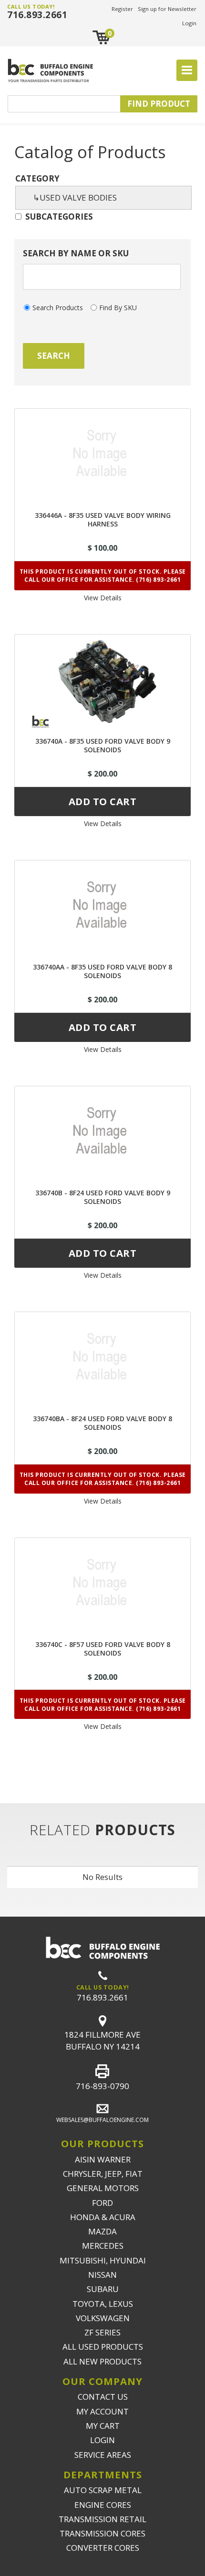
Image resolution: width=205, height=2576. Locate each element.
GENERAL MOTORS (103, 2188)
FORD (102, 2203)
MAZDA (102, 2231)
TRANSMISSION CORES (102, 2533)
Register (122, 9)
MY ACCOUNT (102, 2411)
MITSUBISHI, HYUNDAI (103, 2260)
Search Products (58, 308)
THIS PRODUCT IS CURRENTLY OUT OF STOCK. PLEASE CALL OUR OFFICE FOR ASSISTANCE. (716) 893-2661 (103, 576)
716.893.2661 (37, 15)
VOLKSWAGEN (103, 2318)
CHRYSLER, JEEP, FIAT (103, 2174)
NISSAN (102, 2275)
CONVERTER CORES (103, 2548)
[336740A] (102, 681)
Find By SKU (118, 308)
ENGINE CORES (103, 2505)
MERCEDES (103, 2246)
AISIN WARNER (103, 2159)
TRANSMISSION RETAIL (102, 2519)
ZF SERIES (102, 2332)
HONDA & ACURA (103, 2217)
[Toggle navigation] (187, 71)
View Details (103, 598)
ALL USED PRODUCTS (103, 2347)
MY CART (103, 2426)
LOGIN (102, 2440)
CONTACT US (103, 2397)
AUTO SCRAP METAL (103, 2490)
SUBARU (103, 2289)
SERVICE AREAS (103, 2455)
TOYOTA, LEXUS (103, 2304)
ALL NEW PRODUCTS (102, 2361)
